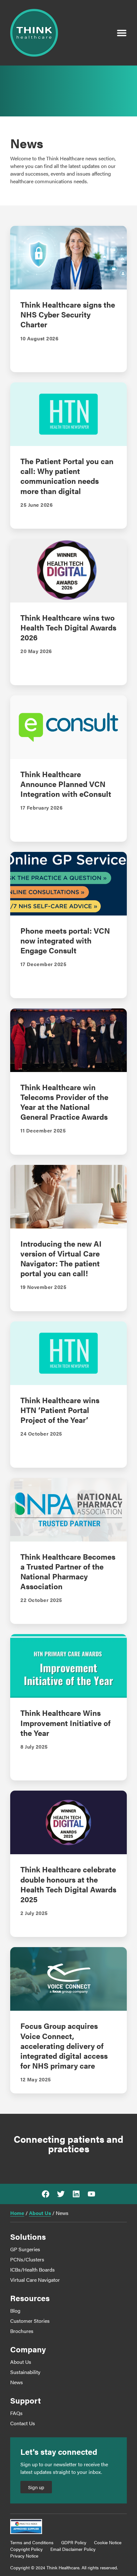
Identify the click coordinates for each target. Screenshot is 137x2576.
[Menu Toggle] (122, 33)
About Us (40, 2213)
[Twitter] (61, 2194)
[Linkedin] (76, 2194)
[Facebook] (46, 2194)
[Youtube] (91, 2194)
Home (17, 2213)
